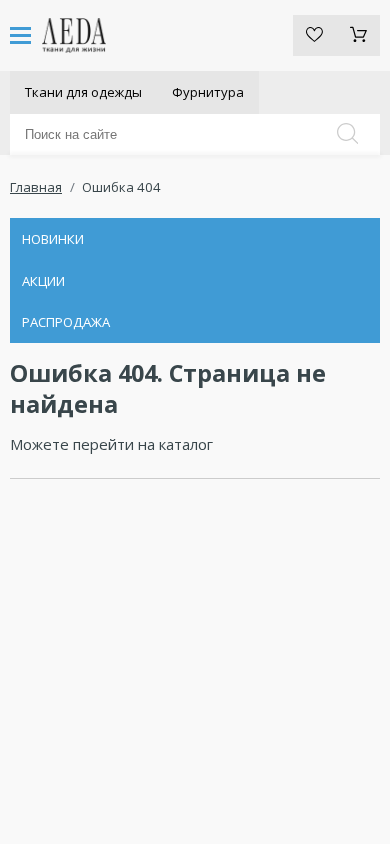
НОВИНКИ (53, 239)
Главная (36, 187)
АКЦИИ (43, 281)
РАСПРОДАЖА (66, 322)
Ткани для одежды (83, 92)
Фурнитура (208, 92)
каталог (186, 444)
